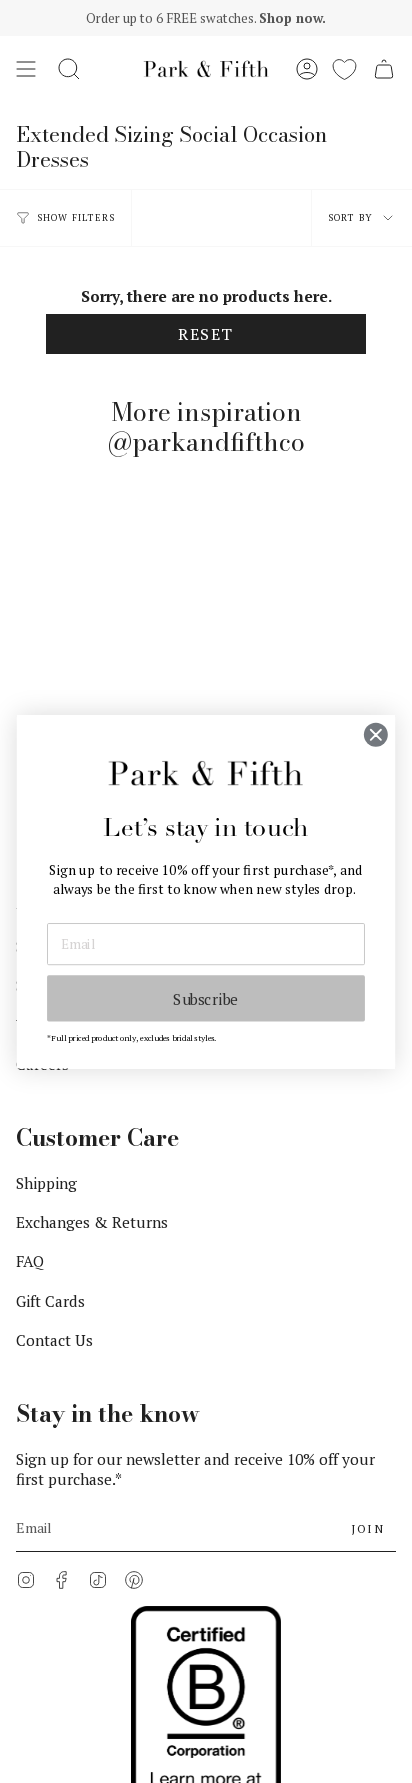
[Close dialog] (375, 734)
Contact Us (54, 1340)
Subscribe (206, 998)
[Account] (307, 69)
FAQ (30, 1261)
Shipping (46, 1183)
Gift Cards (50, 1301)
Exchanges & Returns (92, 1222)
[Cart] (384, 69)
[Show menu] (26, 69)
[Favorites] (344, 69)
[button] (69, 69)
